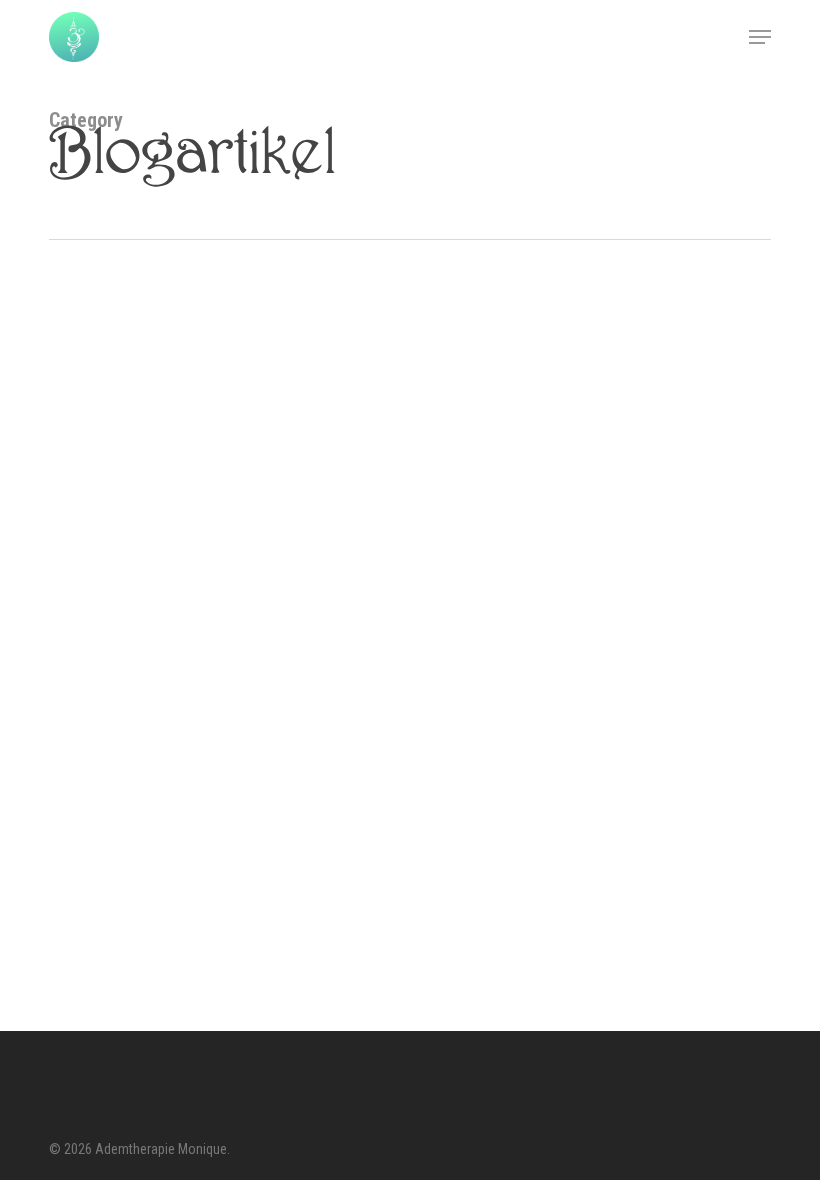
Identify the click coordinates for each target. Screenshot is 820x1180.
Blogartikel (108, 651)
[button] (760, 37)
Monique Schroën (180, 831)
